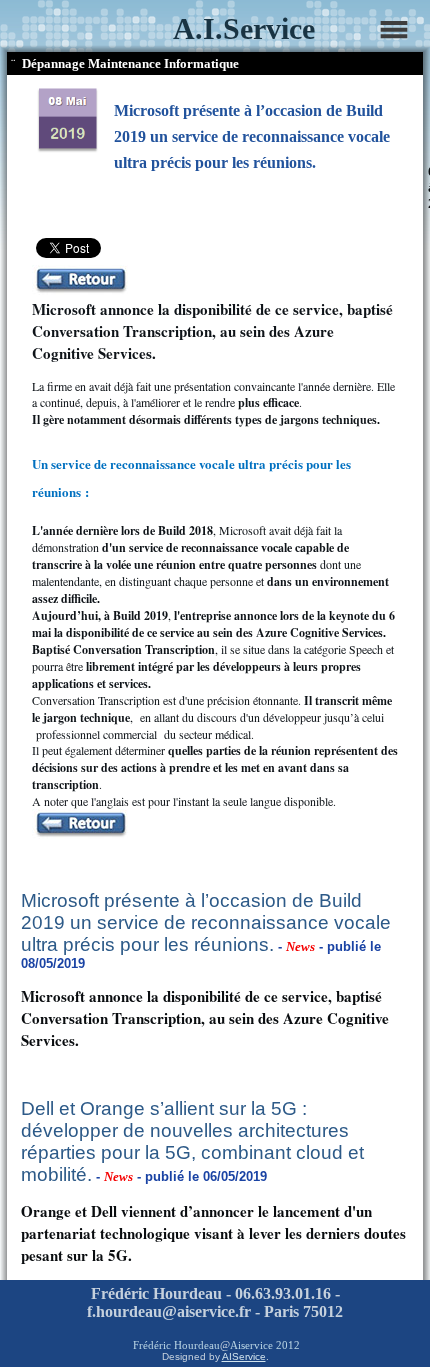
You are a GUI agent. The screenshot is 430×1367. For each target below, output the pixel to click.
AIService (244, 1356)
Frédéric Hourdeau (176, 1345)
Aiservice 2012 (265, 1345)
